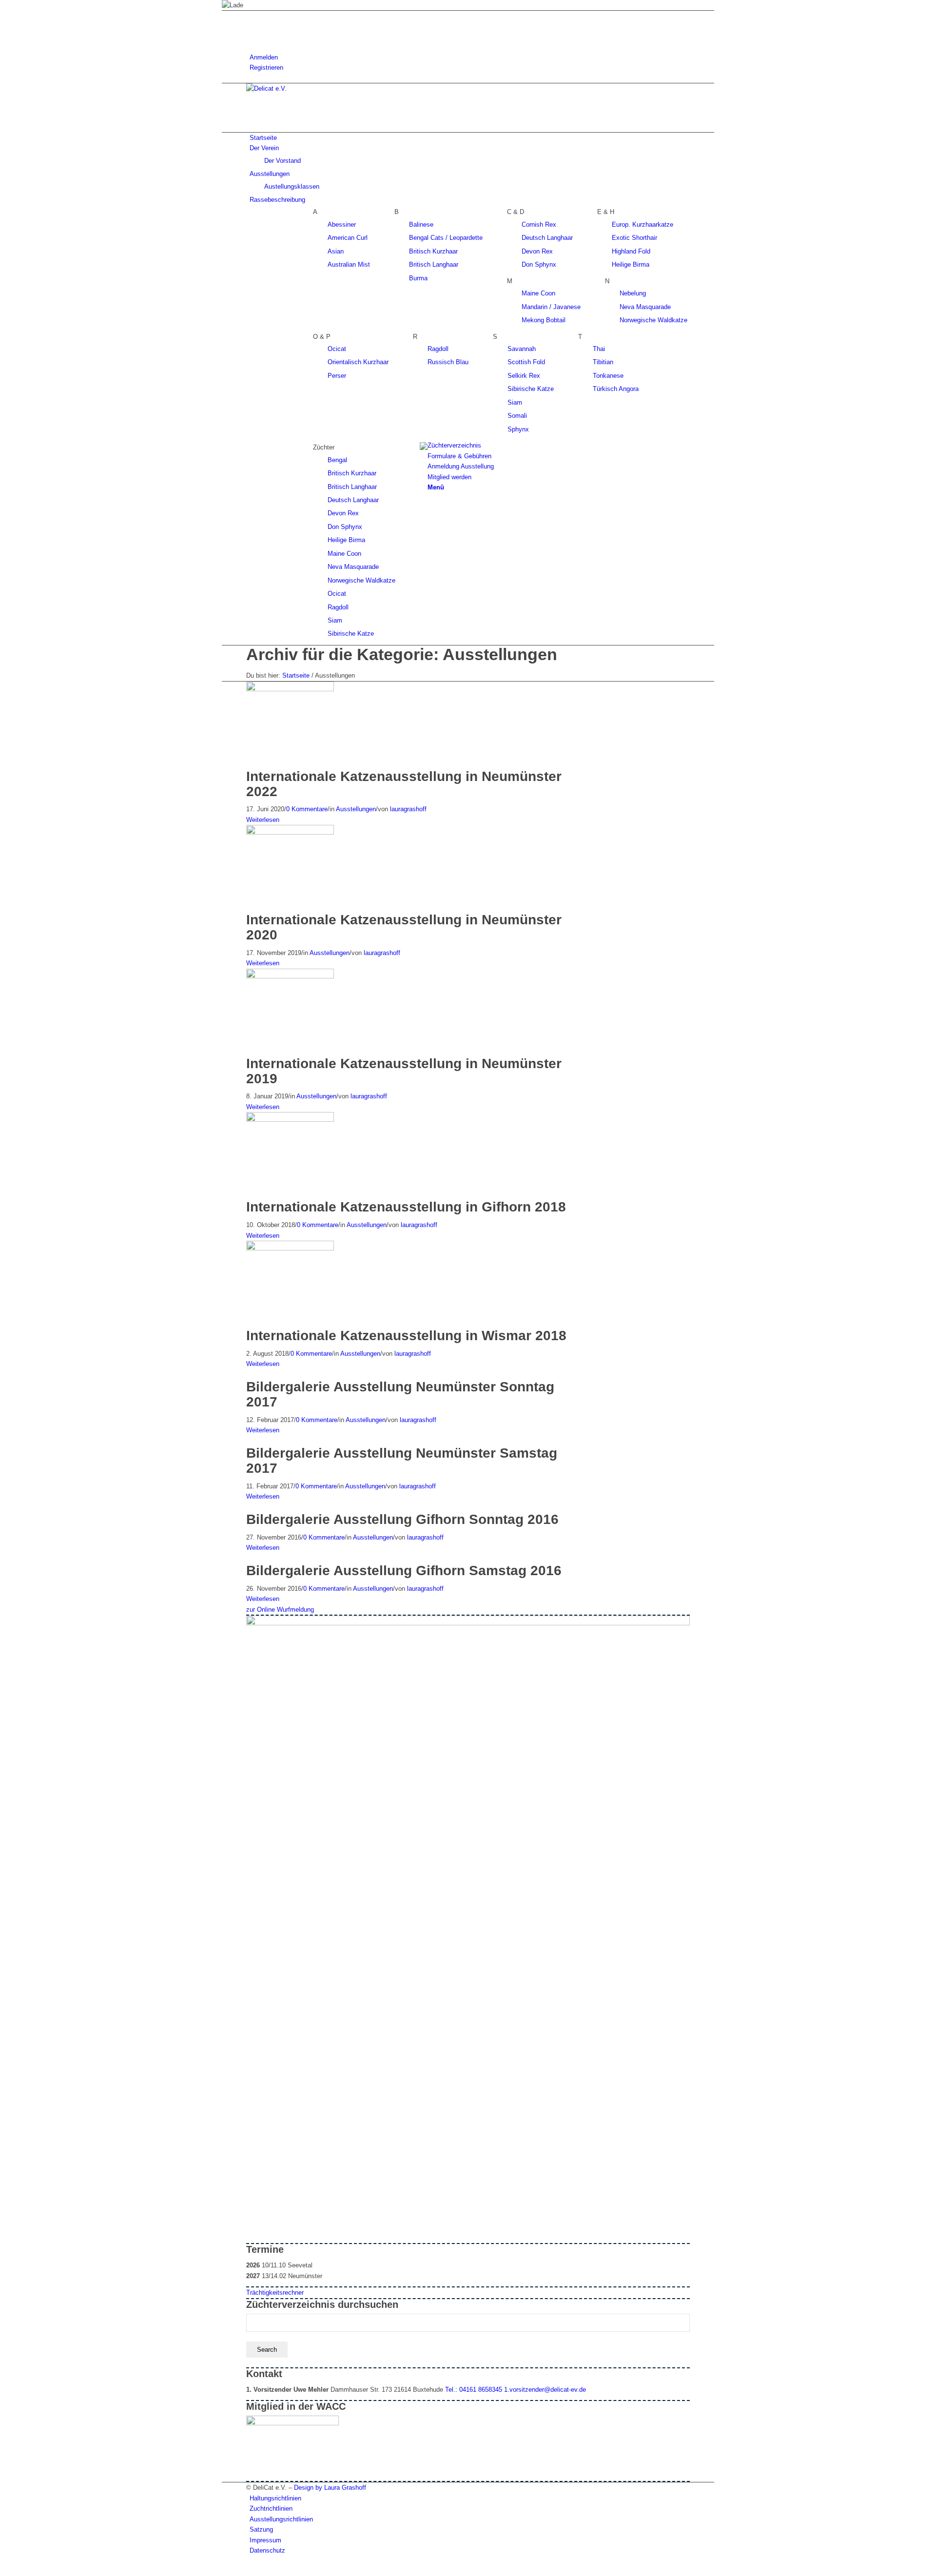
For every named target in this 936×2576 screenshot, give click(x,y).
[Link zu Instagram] (252, 27)
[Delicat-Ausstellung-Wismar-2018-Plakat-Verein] (292, 1248)
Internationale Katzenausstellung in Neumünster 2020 (404, 927)
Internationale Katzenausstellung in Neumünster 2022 (404, 784)
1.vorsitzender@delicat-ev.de (545, 2390)
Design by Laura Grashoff (330, 2488)
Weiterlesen (263, 820)
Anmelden (264, 57)
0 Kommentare (307, 809)
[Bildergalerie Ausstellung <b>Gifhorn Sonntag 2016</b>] (249, 1507)
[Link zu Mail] (252, 37)
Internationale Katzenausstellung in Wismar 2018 (406, 1336)
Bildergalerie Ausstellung (400, 1394)
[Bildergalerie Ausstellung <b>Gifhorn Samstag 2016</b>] (249, 1558)
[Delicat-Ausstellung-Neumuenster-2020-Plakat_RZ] (292, 832)
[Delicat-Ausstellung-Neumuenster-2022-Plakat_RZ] (292, 689)
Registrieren (266, 68)
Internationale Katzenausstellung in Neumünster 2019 (404, 1071)
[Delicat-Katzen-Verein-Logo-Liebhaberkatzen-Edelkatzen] (319, 88)
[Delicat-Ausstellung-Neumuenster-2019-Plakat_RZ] (292, 976)
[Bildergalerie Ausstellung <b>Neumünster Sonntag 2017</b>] (249, 1375)
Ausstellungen (356, 809)
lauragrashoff (408, 809)
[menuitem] (470, 57)
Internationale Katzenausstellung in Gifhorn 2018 (406, 1207)
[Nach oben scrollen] (224, 2571)
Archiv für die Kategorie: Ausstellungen (402, 654)
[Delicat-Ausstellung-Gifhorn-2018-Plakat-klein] (292, 1120)
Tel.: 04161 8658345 (474, 2390)
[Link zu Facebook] (252, 16)
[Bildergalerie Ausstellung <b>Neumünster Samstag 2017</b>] (249, 1441)
